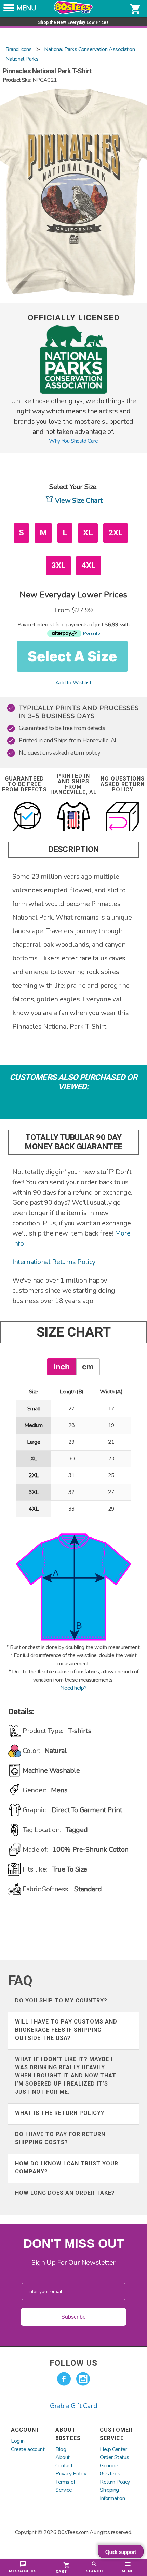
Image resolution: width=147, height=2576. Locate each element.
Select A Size (72, 656)
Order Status (114, 2457)
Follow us (73, 2363)
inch (62, 1367)
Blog (61, 2449)
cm (88, 1367)
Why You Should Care (73, 441)
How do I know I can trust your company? (67, 2168)
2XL (116, 533)
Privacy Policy (71, 2474)
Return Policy (115, 2482)
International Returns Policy (54, 1262)
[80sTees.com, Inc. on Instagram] (83, 2379)
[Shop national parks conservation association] (73, 392)
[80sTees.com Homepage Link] (73, 13)
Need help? (73, 1688)
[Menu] (9, 10)
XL (88, 533)
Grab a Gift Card (74, 2406)
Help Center (113, 2449)
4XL (89, 565)
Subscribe (73, 2317)
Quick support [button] (121, 2552)
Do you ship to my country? (61, 2001)
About (63, 2457)
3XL (58, 565)
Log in (18, 2441)
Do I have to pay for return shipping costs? (60, 2138)
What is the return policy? (60, 2113)
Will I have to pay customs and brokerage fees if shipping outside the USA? (66, 2030)
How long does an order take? (65, 2193)
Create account (28, 2449)
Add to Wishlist (73, 683)
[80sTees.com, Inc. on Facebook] (64, 2379)
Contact (64, 2466)
